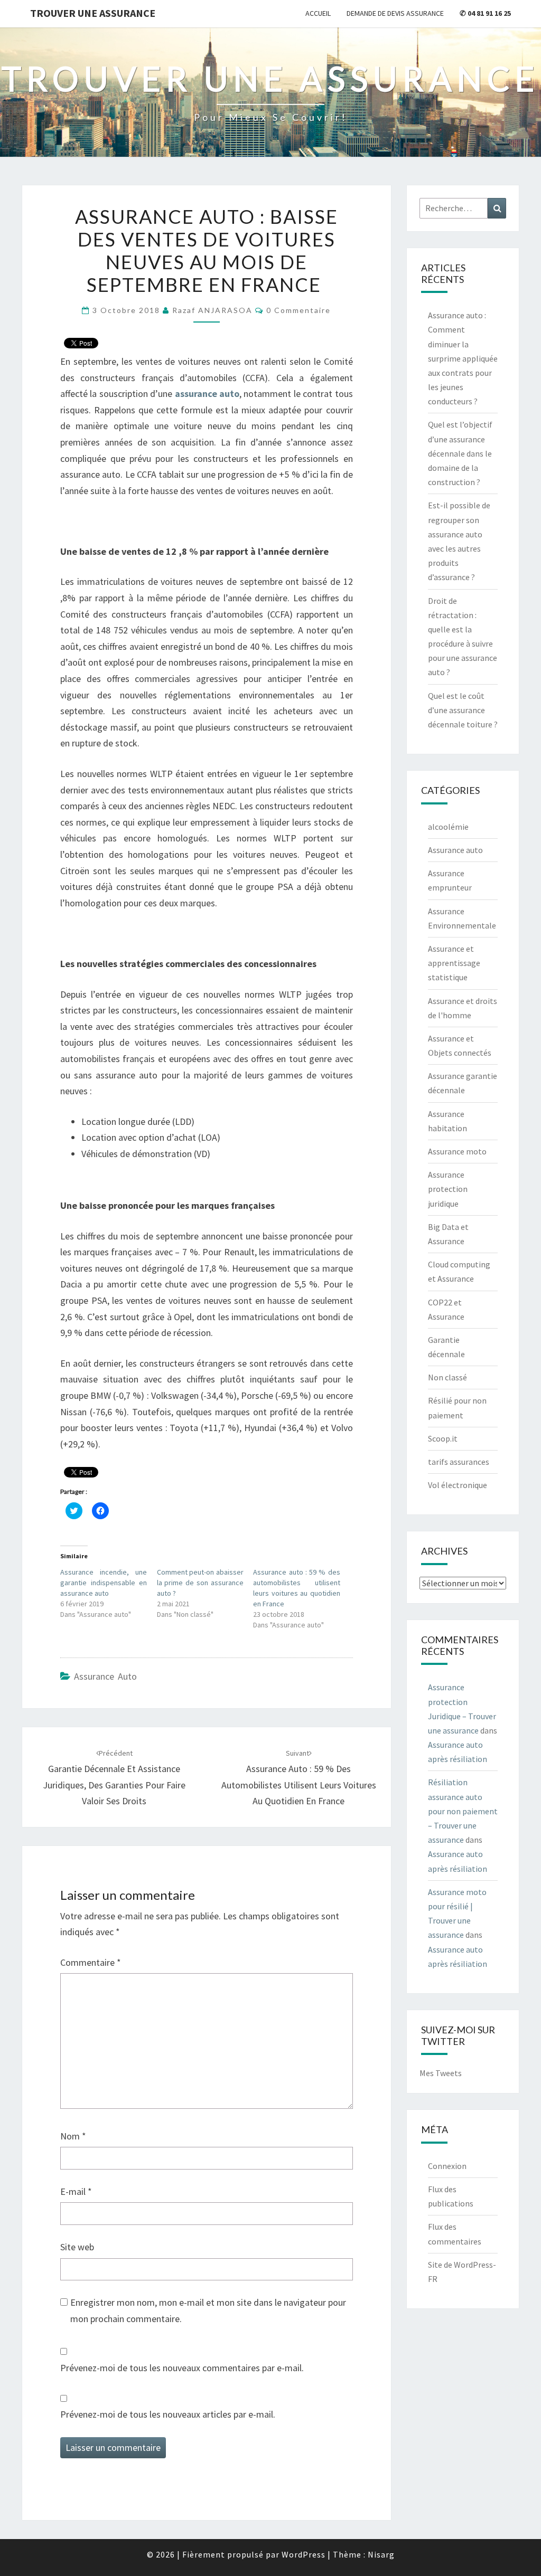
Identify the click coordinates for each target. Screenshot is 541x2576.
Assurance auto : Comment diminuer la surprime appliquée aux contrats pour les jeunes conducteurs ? (463, 358)
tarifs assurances (459, 1462)
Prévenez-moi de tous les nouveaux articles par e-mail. (168, 2414)
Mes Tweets (441, 2073)
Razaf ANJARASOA (212, 310)
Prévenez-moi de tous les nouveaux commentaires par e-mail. (182, 2368)
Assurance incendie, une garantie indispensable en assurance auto (104, 1583)
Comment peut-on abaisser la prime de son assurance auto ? (200, 1583)
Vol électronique (458, 1485)
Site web (77, 2247)
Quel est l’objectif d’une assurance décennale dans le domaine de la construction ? (460, 453)
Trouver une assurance (93, 13)
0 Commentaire (299, 310)
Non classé (447, 1377)
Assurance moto (457, 1151)
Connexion (447, 2166)
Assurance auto (105, 1676)
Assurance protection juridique (448, 1189)
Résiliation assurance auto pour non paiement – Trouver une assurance (463, 1811)
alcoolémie (448, 827)
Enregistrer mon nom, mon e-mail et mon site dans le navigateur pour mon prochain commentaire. (208, 2310)
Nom (73, 2136)
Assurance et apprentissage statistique (454, 963)
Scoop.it (443, 1438)
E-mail (76, 2191)
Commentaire (91, 1962)
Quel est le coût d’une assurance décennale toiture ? (463, 710)
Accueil (318, 13)
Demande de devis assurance (395, 13)
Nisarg (381, 2554)
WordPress (304, 2554)
